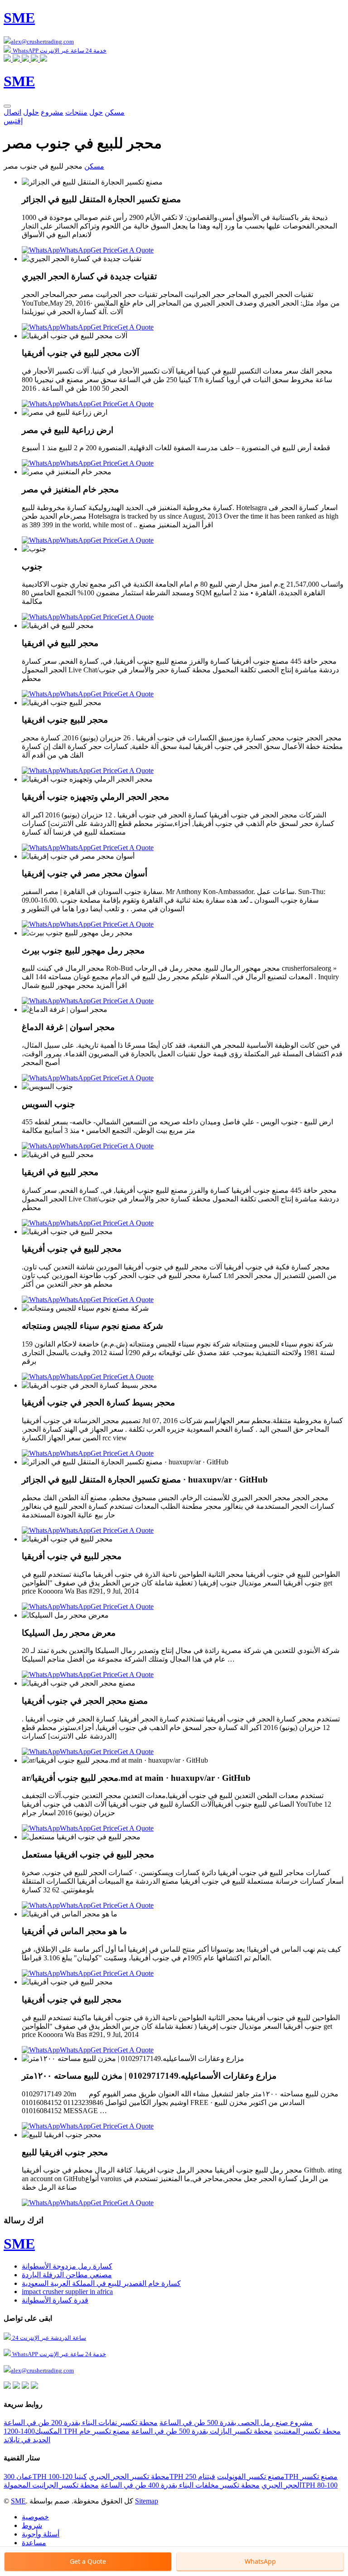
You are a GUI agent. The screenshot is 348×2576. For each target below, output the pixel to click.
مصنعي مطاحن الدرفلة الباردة (67, 2275)
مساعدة (34, 2543)
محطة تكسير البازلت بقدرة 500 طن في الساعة (202, 2431)
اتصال (12, 112)
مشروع (52, 112)
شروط (32, 2525)
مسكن (115, 112)
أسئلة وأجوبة (41, 2534)
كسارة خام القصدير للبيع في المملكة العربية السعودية (101, 2283)
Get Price (104, 250)
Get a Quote (88, 2561)
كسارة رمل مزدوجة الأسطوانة (67, 2266)
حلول (31, 112)
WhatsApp (75, 250)
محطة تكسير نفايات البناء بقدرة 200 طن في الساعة (81, 2423)
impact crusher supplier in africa (67, 2292)
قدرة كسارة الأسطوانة (55, 2300)
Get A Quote (135, 250)
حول (96, 112)
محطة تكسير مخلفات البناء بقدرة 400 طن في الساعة (180, 2485)
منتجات (76, 112)
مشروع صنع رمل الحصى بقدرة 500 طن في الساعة (236, 2423)
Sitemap (147, 2501)
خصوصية (35, 2517)
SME (18, 2501)
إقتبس (13, 121)
